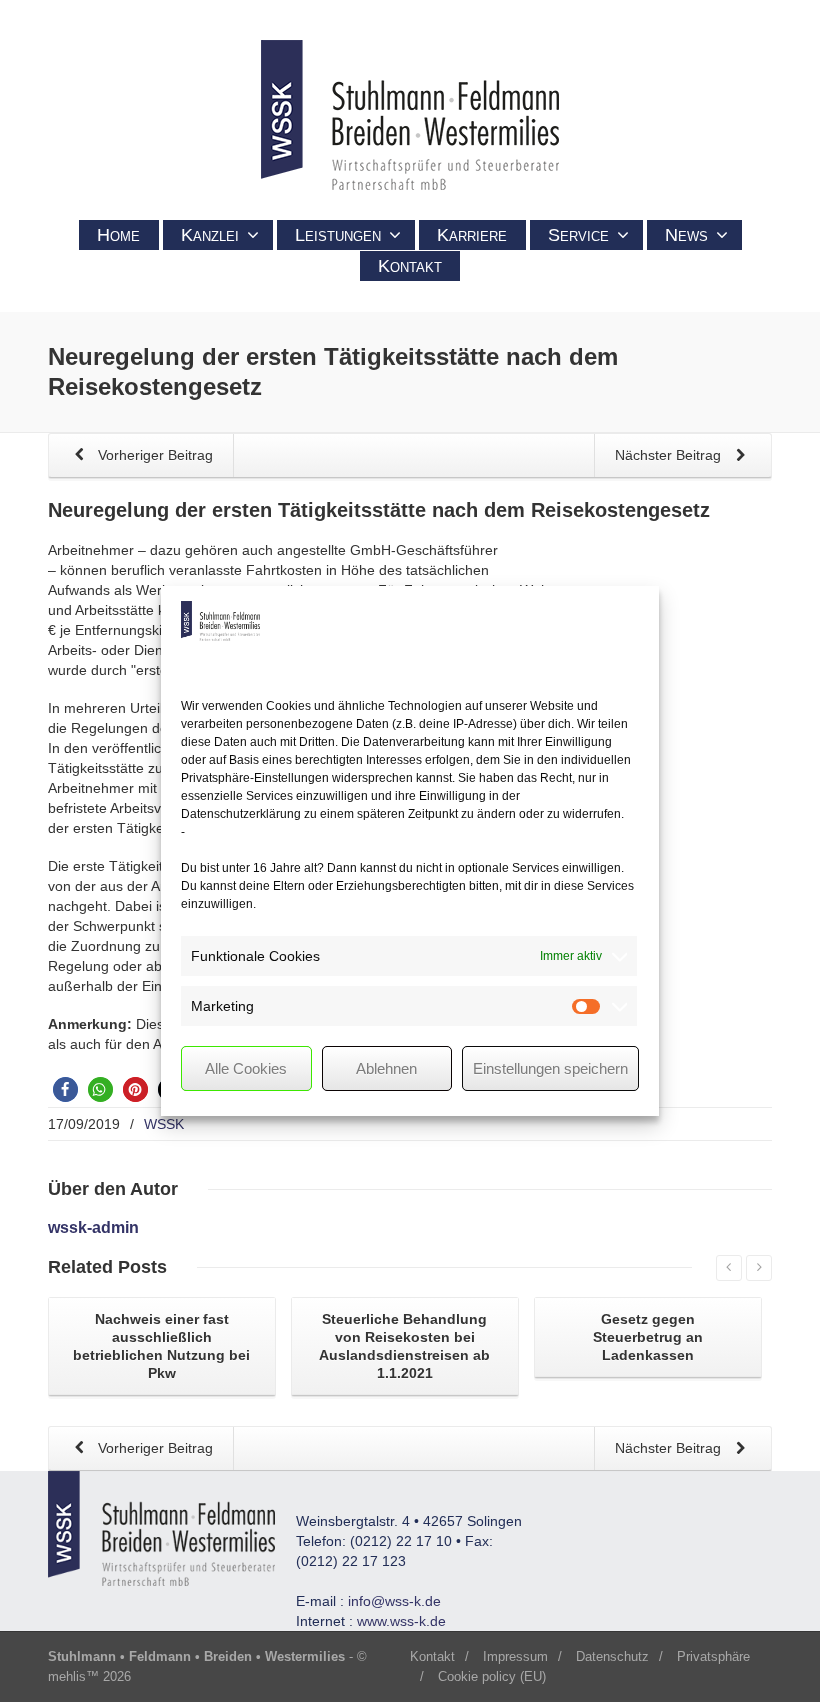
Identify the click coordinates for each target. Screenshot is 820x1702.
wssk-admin (93, 1227)
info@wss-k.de (394, 1601)
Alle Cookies (246, 1068)
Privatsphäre (713, 1656)
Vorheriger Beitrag (153, 455)
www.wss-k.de (401, 1621)
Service (578, 235)
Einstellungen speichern (550, 1068)
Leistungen (338, 235)
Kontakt (410, 266)
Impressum (515, 1656)
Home (118, 235)
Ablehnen (386, 1068)
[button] (65, 1089)
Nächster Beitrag (670, 455)
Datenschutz (612, 1656)
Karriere (472, 235)
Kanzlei (210, 235)
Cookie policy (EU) (492, 1676)
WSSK (164, 1124)
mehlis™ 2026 (89, 1676)
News (686, 235)
